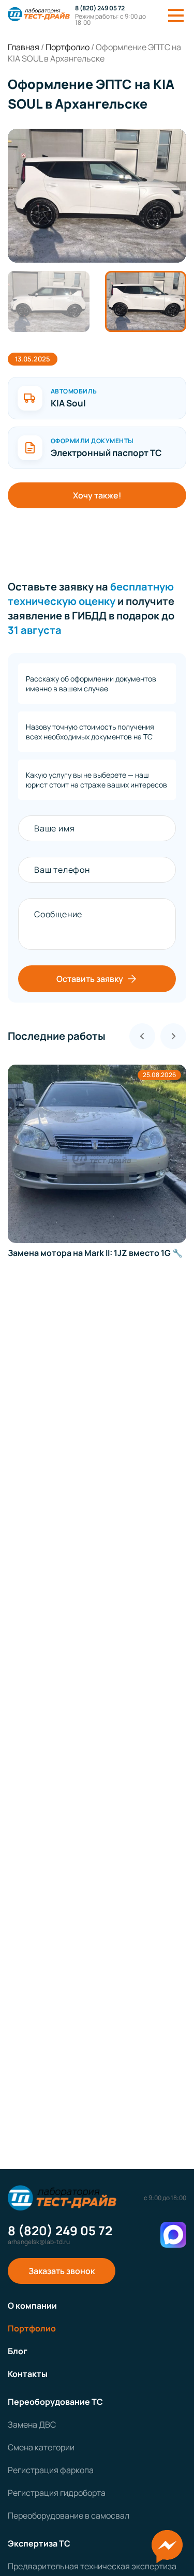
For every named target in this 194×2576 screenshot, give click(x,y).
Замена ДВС (32, 2425)
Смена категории (41, 2447)
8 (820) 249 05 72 (100, 8)
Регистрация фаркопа (51, 2470)
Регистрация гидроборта (57, 2493)
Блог (18, 2351)
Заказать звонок (62, 2271)
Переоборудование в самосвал (69, 2516)
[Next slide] (173, 1036)
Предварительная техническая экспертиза (92, 2566)
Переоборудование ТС (55, 2402)
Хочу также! (97, 495)
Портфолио (32, 2328)
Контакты (28, 2374)
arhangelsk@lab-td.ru (39, 2242)
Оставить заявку (90, 979)
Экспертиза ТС (39, 2543)
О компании (32, 2306)
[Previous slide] (142, 1036)
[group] (97, 196)
